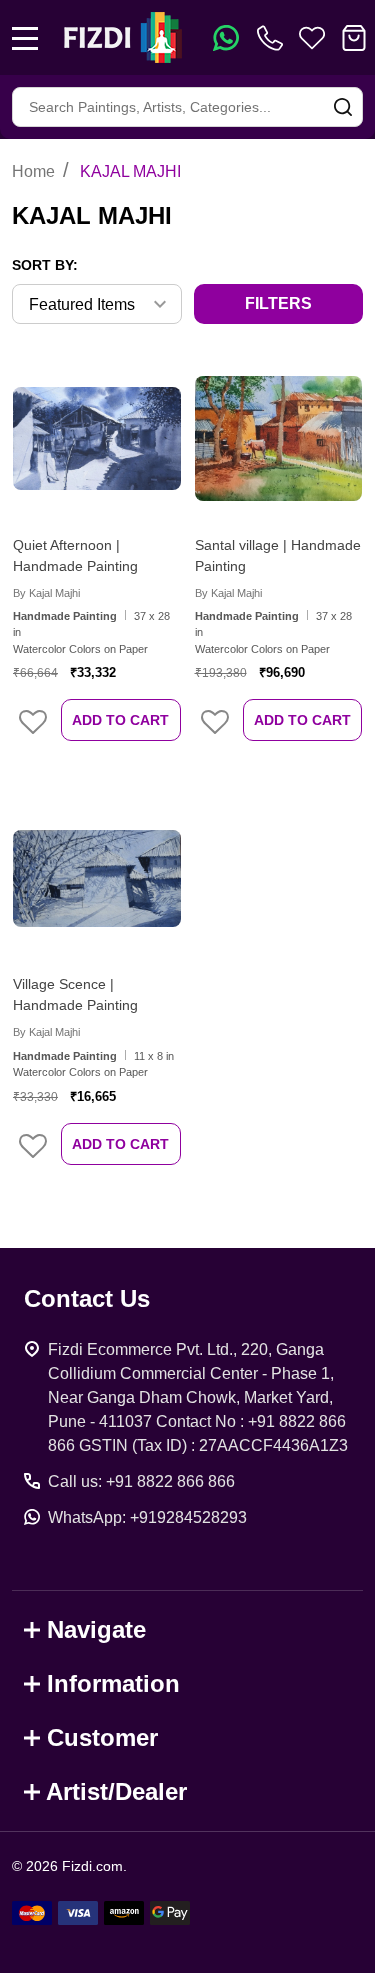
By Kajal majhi (46, 593)
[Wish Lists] (312, 38)
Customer (102, 1737)
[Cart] (354, 38)
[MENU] (25, 38)
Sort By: (45, 265)
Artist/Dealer (116, 1791)
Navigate (96, 1629)
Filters (278, 303)
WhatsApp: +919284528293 (147, 1517)
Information (113, 1683)
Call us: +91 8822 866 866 (141, 1481)
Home (33, 171)
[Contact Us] (274, 38)
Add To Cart (120, 720)
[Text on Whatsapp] (226, 38)
